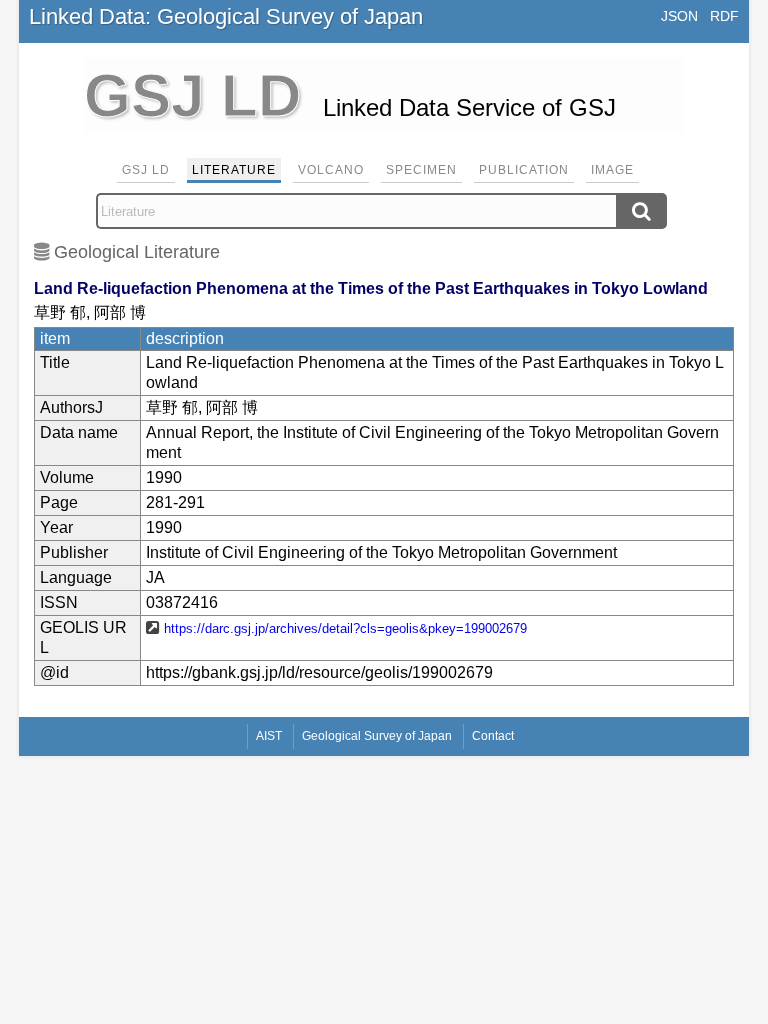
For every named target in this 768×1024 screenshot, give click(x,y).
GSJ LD (146, 170)
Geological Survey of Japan (377, 736)
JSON (679, 16)
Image (612, 170)
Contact (493, 736)
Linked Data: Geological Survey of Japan (226, 16)
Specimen (421, 170)
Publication (524, 170)
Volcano (331, 170)
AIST (269, 736)
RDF (724, 16)
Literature (234, 170)
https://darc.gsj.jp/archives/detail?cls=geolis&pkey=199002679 (345, 628)
